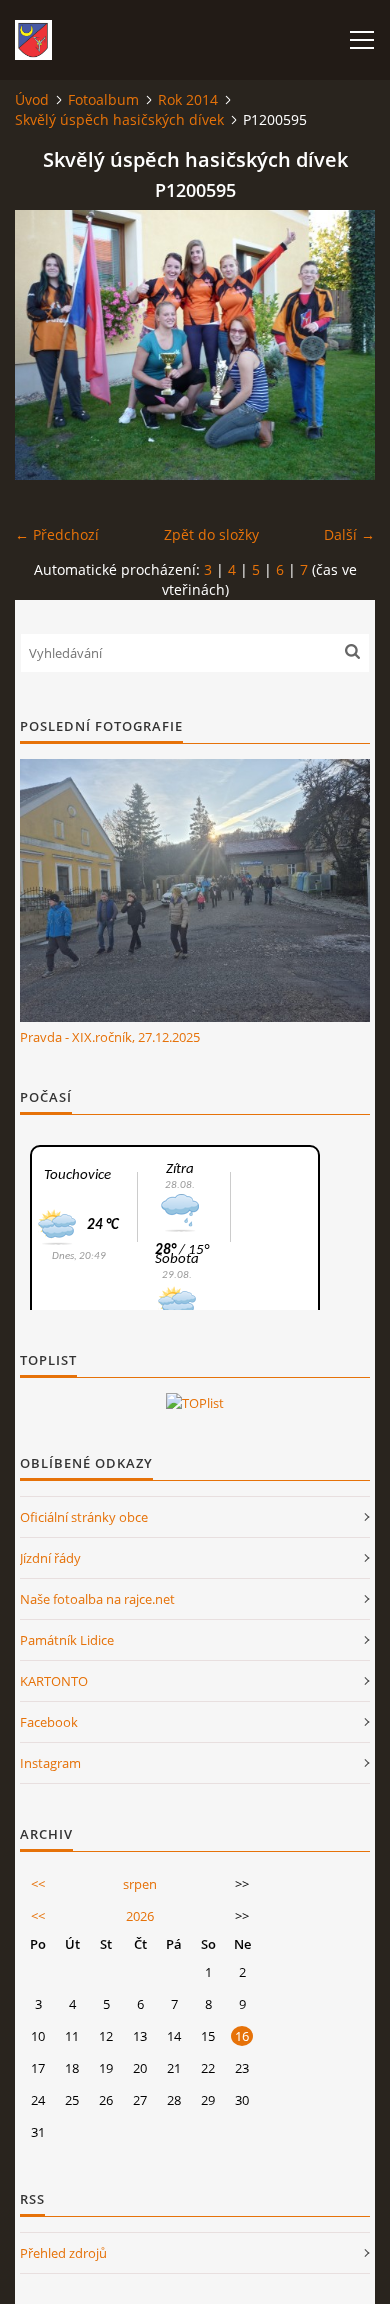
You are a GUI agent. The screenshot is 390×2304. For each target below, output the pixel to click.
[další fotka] (342, 345)
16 (242, 2036)
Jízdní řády (50, 1558)
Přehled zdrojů (63, 2253)
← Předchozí (57, 534)
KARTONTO (54, 1681)
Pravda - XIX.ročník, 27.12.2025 (110, 1037)
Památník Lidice (67, 1640)
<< (38, 1884)
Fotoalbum (103, 99)
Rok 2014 (188, 99)
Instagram (50, 1763)
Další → (349, 534)
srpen (140, 1884)
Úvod (32, 99)
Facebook (49, 1722)
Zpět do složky (211, 534)
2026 (140, 1916)
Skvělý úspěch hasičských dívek (119, 119)
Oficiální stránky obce (84, 1517)
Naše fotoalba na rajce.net (97, 1599)
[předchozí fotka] (47, 345)
